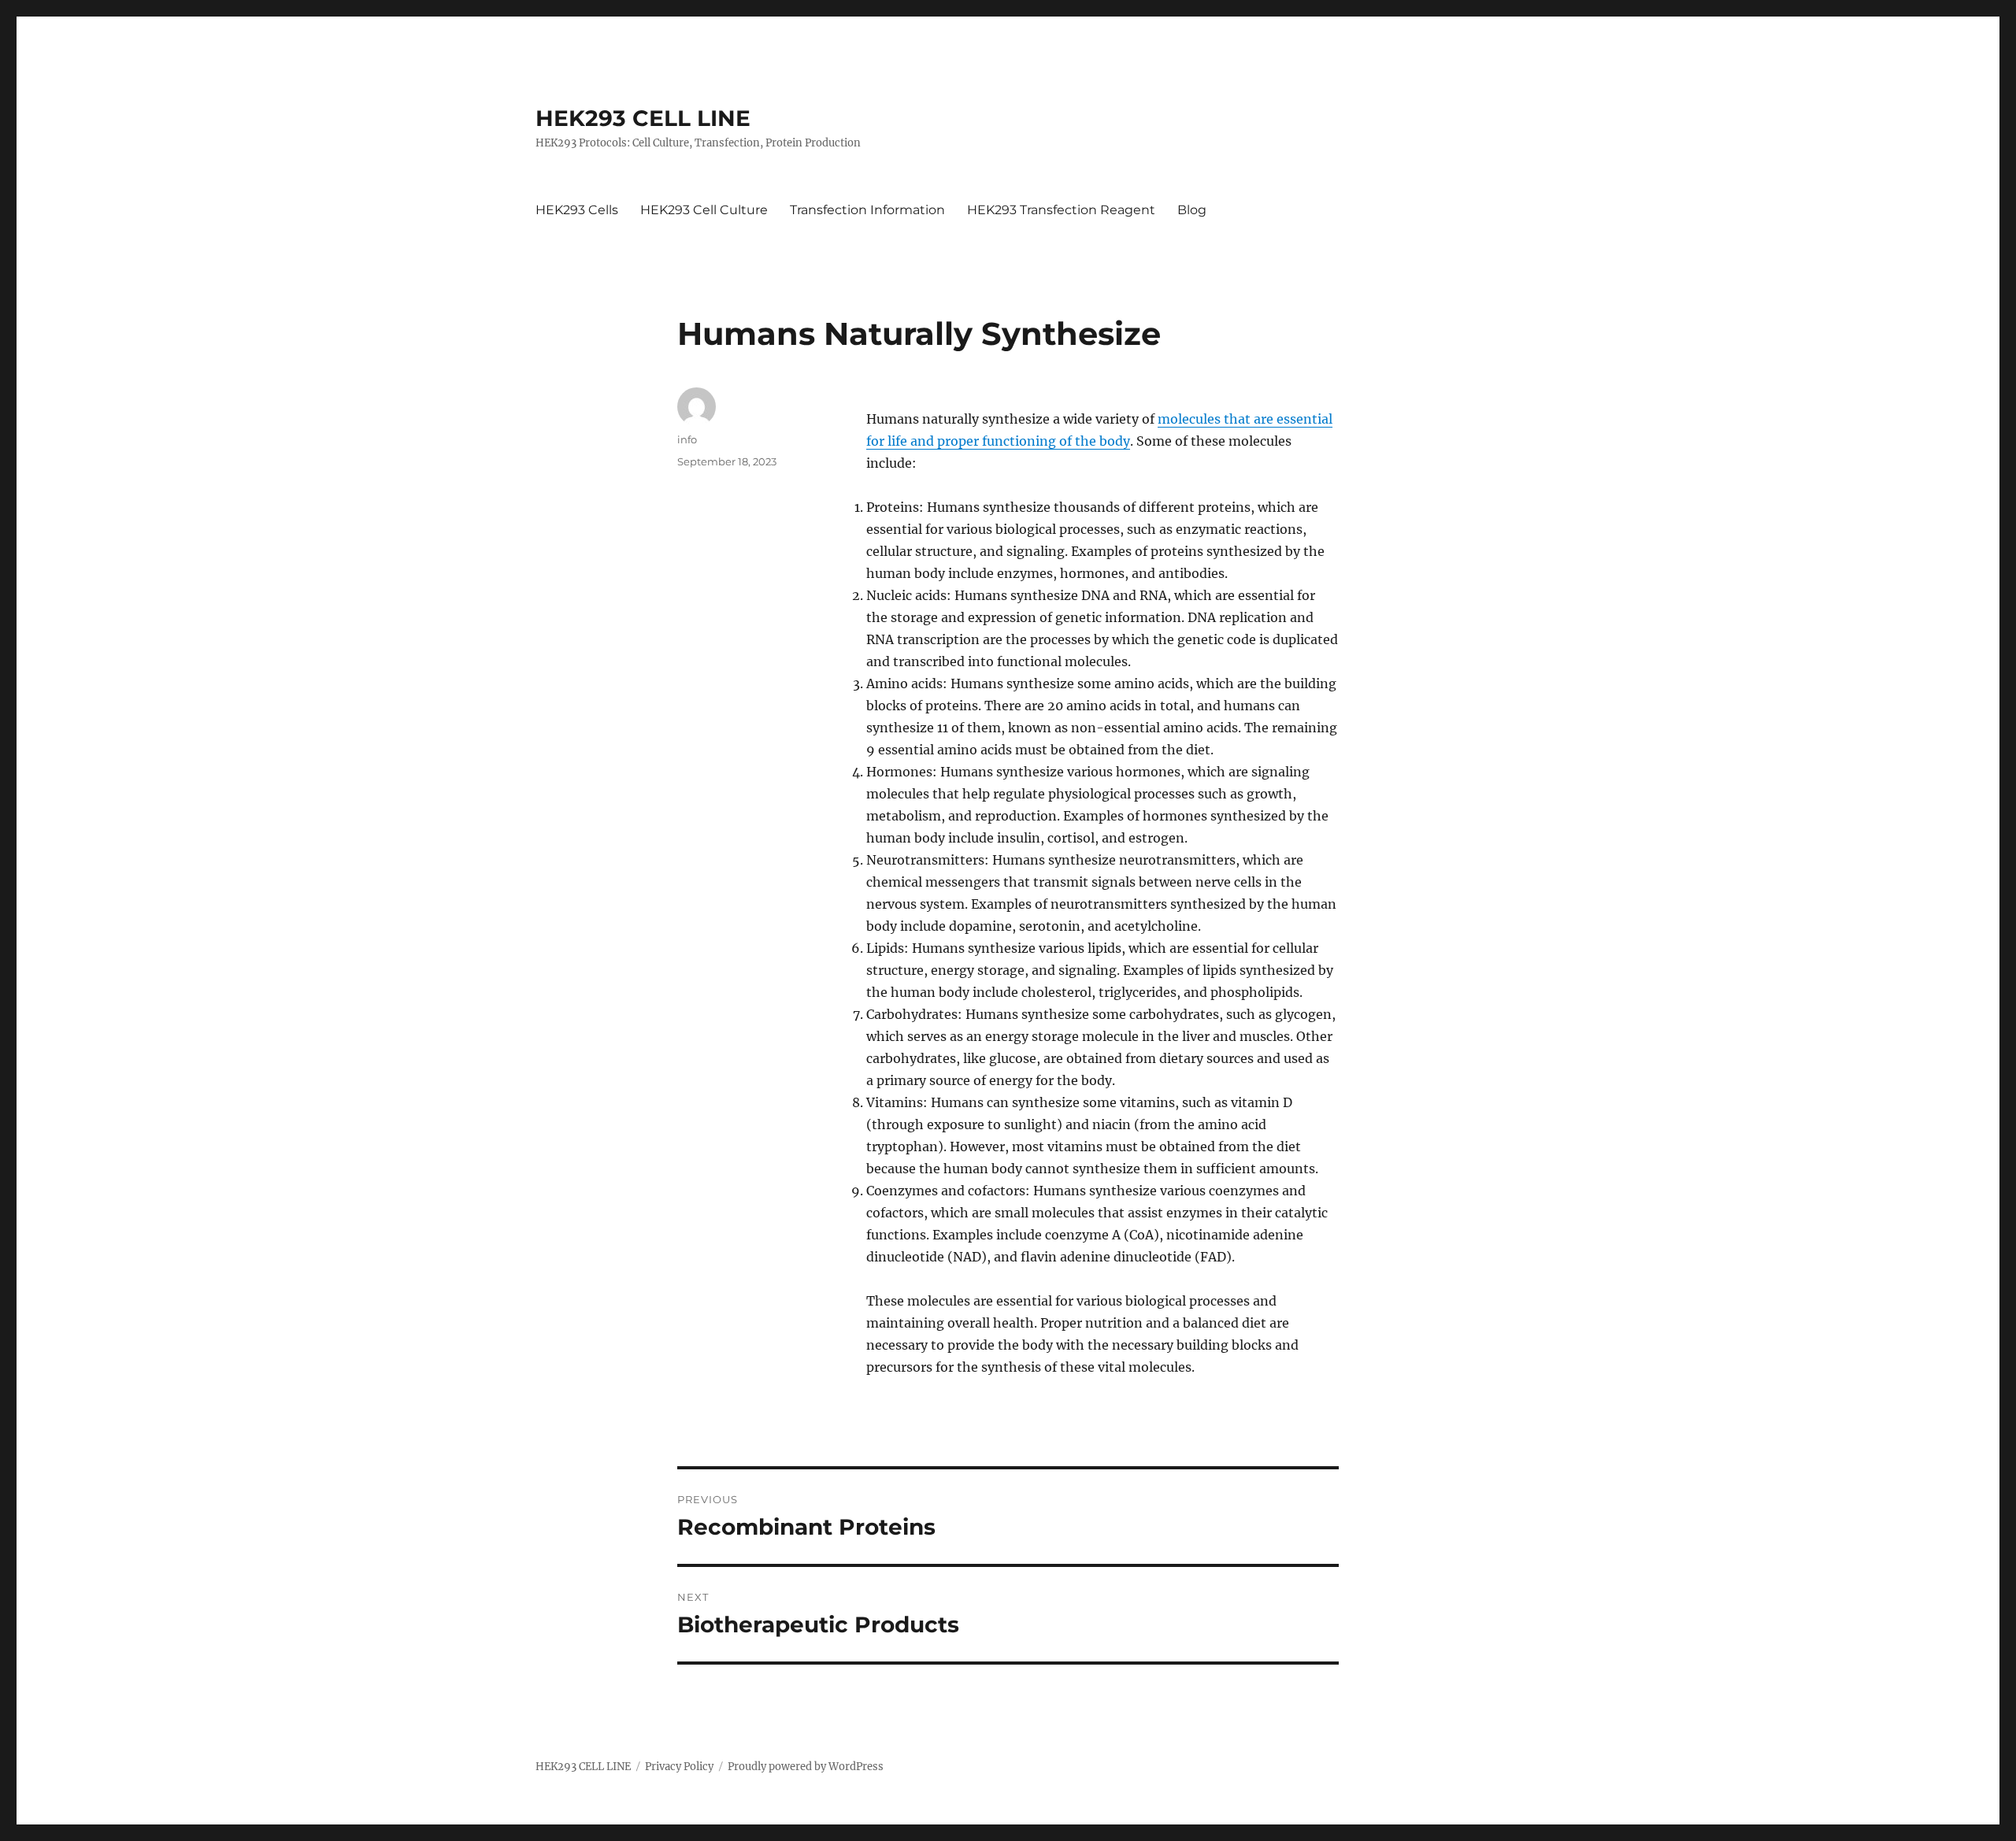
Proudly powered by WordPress (806, 1767)
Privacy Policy (679, 1767)
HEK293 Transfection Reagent (1061, 210)
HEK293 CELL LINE (643, 118)
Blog (1192, 210)
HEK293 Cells (577, 210)
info (687, 439)
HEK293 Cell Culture (704, 210)
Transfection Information (867, 210)
